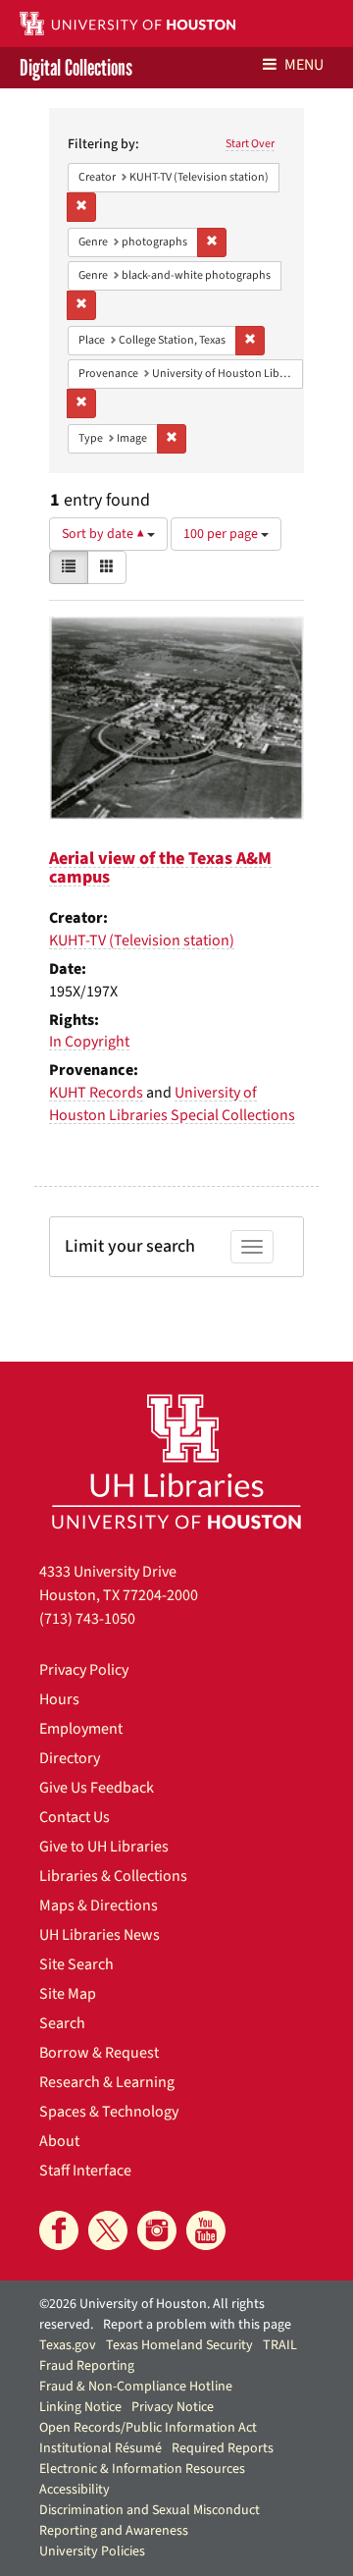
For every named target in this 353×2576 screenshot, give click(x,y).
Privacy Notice (173, 2407)
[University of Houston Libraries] (176, 1461)
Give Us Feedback (97, 1788)
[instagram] (157, 2230)
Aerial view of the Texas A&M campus (160, 868)
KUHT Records (96, 1093)
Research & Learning (107, 2082)
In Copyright (89, 1042)
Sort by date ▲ (104, 534)
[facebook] (59, 2230)
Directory (70, 1758)
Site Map (68, 1994)
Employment (81, 1729)
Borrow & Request (99, 2053)
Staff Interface (85, 2171)
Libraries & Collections (113, 1876)
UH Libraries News (100, 1935)
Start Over (250, 144)
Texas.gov (68, 2345)
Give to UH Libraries (104, 1847)
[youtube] (206, 2230)
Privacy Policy (84, 1670)
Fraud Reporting (87, 2366)
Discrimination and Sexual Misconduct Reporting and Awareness (150, 2521)
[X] (108, 2230)
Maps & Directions (99, 1905)
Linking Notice (80, 2407)
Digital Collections (76, 68)
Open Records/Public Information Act (148, 2428)
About (59, 2141)
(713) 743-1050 (87, 1619)
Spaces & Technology (109, 2112)
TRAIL (280, 2345)
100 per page (222, 534)
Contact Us (75, 1817)
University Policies (92, 2551)
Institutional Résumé (101, 2448)
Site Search (76, 1964)
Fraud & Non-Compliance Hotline (136, 2387)
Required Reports (223, 2448)
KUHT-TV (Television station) (142, 940)
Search (62, 2023)
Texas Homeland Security (179, 2345)
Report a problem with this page (197, 2325)
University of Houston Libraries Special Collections (172, 1104)
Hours (59, 1699)
